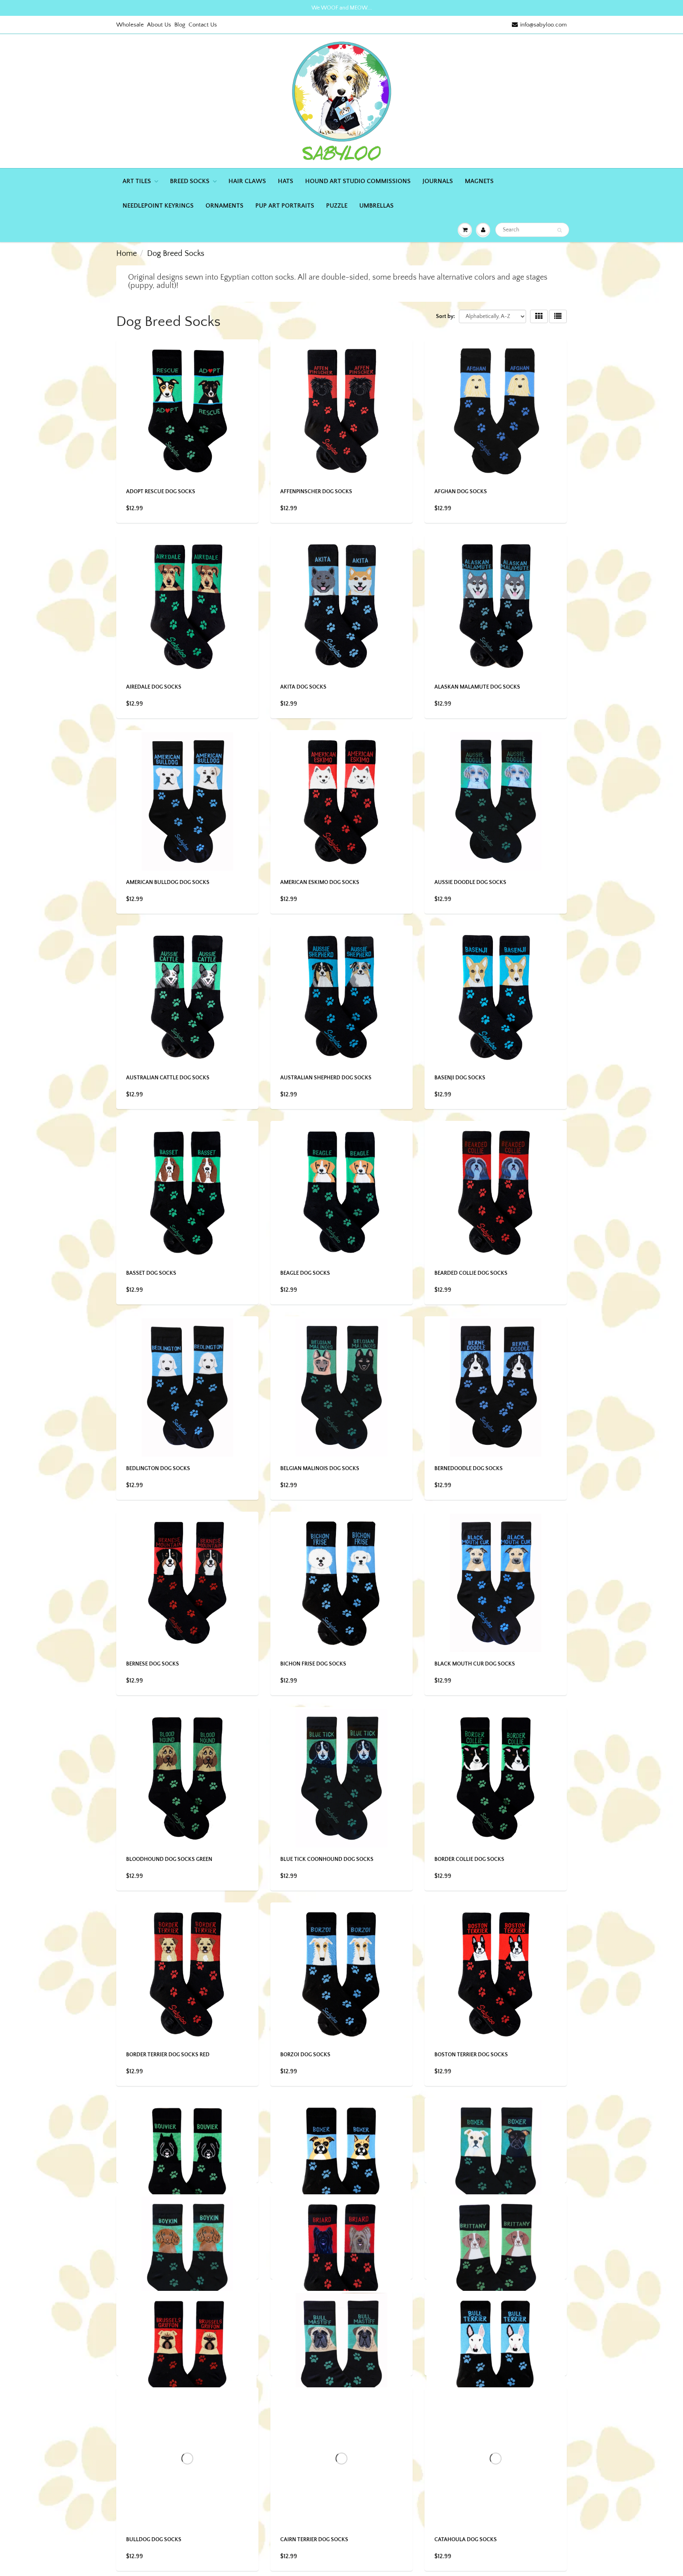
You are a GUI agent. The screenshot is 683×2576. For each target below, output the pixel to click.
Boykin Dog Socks (151, 2445)
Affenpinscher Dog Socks (316, 492)
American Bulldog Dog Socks (168, 882)
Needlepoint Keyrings (158, 206)
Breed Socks (190, 181)
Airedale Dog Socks (154, 687)
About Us (159, 25)
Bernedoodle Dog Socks (469, 1469)
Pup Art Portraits (285, 206)
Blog (180, 25)
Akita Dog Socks (303, 687)
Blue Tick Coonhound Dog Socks (327, 1859)
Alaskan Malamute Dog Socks (477, 687)
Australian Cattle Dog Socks (168, 1078)
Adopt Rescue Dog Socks (161, 492)
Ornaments (225, 206)
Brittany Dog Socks (462, 2445)
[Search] (559, 230)
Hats (286, 181)
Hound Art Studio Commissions (358, 181)
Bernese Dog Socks (153, 1664)
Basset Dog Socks (151, 1273)
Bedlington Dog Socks (158, 1469)
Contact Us (203, 25)
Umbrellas (376, 206)
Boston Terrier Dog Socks (471, 2055)
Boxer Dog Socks (304, 2250)
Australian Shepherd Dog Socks (326, 1078)
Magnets (479, 181)
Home (126, 254)
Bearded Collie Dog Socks (471, 1273)
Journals (438, 181)
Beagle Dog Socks (305, 1273)
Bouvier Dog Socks (153, 2250)
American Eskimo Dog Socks (320, 882)
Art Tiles (137, 181)
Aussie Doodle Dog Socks (470, 882)
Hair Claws (247, 181)
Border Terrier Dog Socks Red (168, 2055)
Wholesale (130, 25)
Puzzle (337, 206)
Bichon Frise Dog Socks (313, 1664)
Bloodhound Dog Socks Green (169, 1859)
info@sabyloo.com (543, 25)
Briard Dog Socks (305, 2445)
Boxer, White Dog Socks (468, 2250)
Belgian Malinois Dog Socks (320, 1469)
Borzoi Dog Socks (305, 2055)
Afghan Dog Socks (461, 492)
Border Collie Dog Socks (469, 1859)
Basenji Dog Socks (460, 1078)
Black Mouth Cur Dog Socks (475, 1664)
